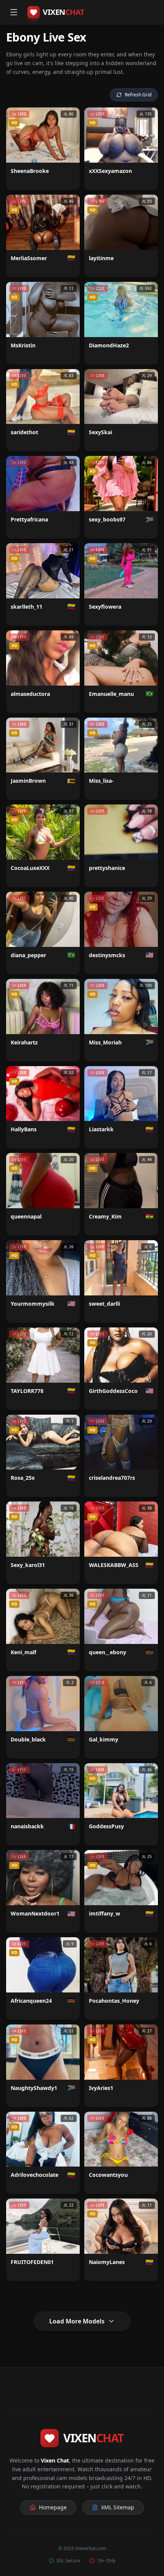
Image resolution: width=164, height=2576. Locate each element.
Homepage (53, 2507)
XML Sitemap (118, 2507)
